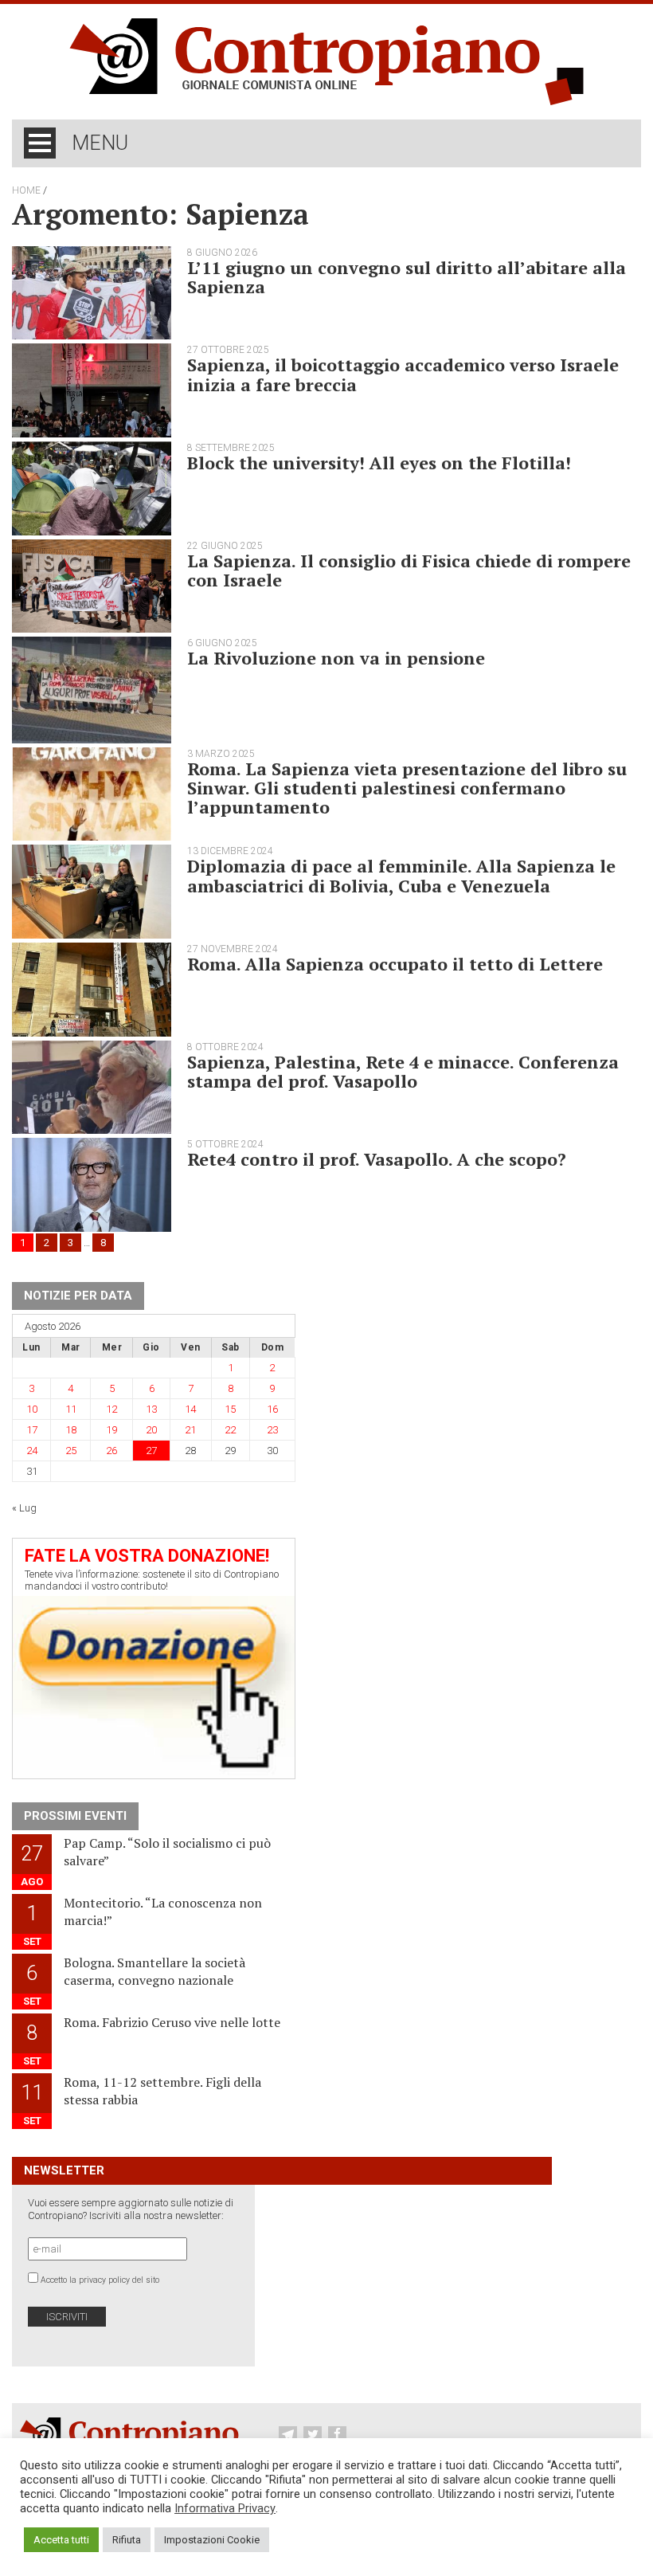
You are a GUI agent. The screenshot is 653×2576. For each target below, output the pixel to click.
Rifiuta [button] (127, 2540)
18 (71, 1430)
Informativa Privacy (225, 2508)
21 (190, 1430)
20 (151, 1430)
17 (32, 1430)
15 (230, 1409)
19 (111, 1430)
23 (272, 1430)
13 (151, 1409)
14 (190, 1409)
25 (71, 1451)
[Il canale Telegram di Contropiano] (290, 2435)
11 (71, 1409)
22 (230, 1430)
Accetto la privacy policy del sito (100, 2280)
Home (26, 190)
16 (272, 1409)
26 (111, 1451)
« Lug (24, 1508)
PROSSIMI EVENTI (75, 1816)
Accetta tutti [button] (61, 2540)
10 (32, 1409)
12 (111, 1409)
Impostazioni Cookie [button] (212, 2540)
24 (32, 1451)
